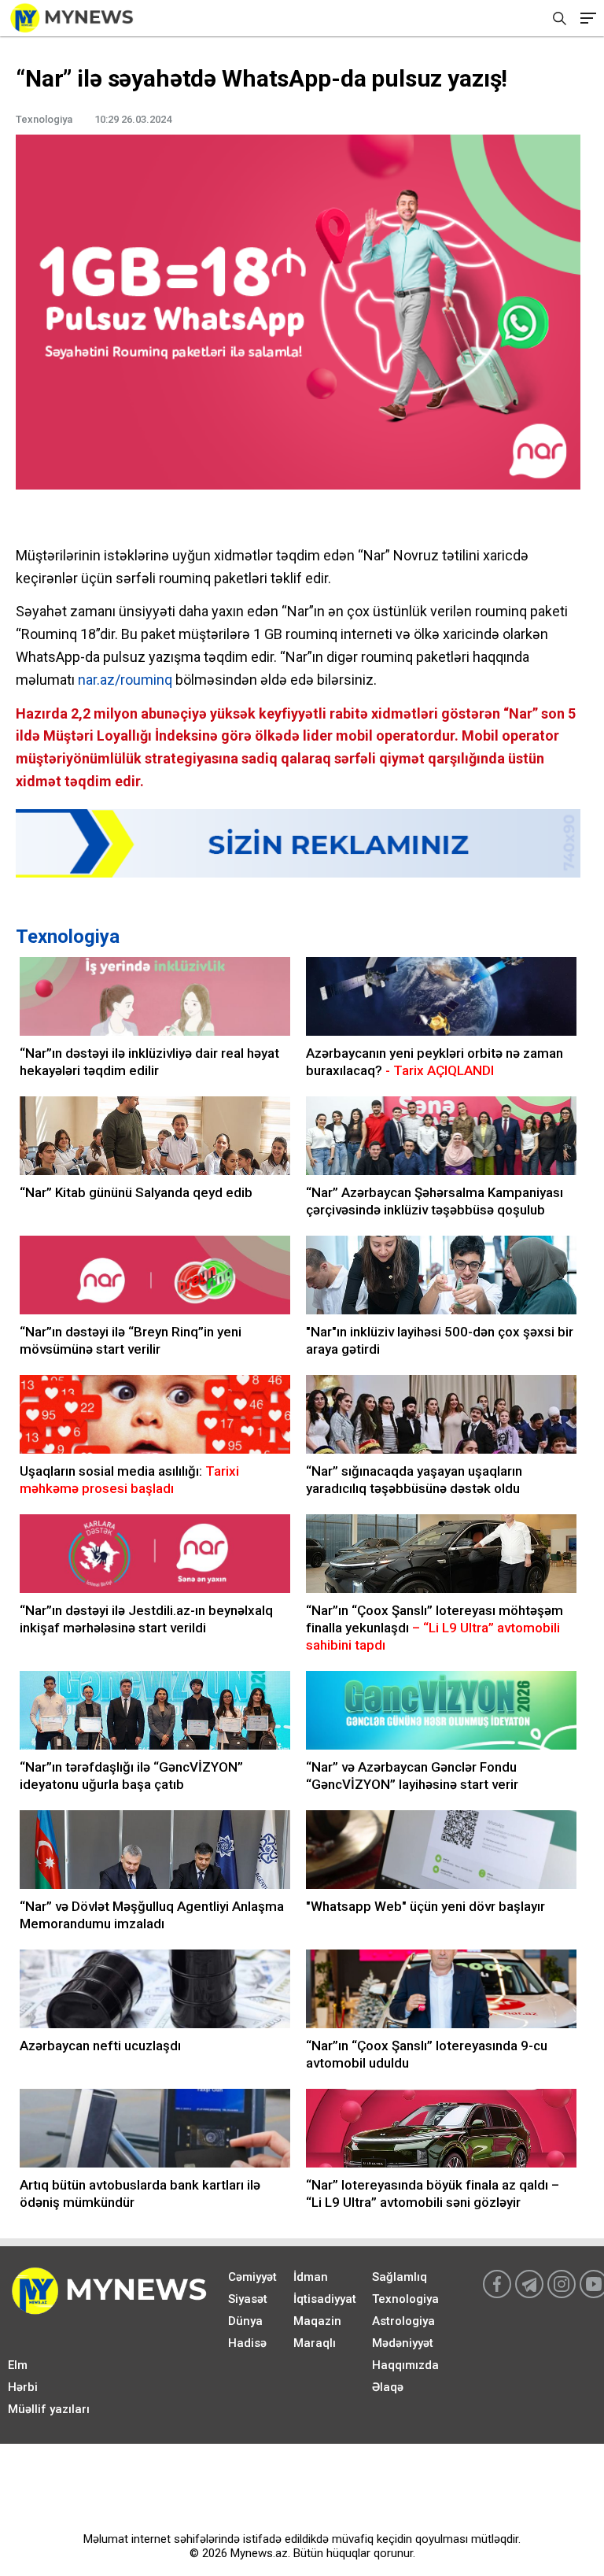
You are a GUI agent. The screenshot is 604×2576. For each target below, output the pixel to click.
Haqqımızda (405, 2365)
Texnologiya (68, 937)
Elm (18, 2365)
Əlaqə (388, 2387)
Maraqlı (315, 2343)
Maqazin (317, 2321)
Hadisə (247, 2343)
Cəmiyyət (252, 2277)
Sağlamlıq (400, 2277)
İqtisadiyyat (325, 2299)
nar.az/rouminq (125, 680)
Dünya (245, 2321)
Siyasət (248, 2299)
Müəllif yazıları (49, 2409)
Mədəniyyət (403, 2343)
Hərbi (23, 2387)
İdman (311, 2277)
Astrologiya (403, 2321)
